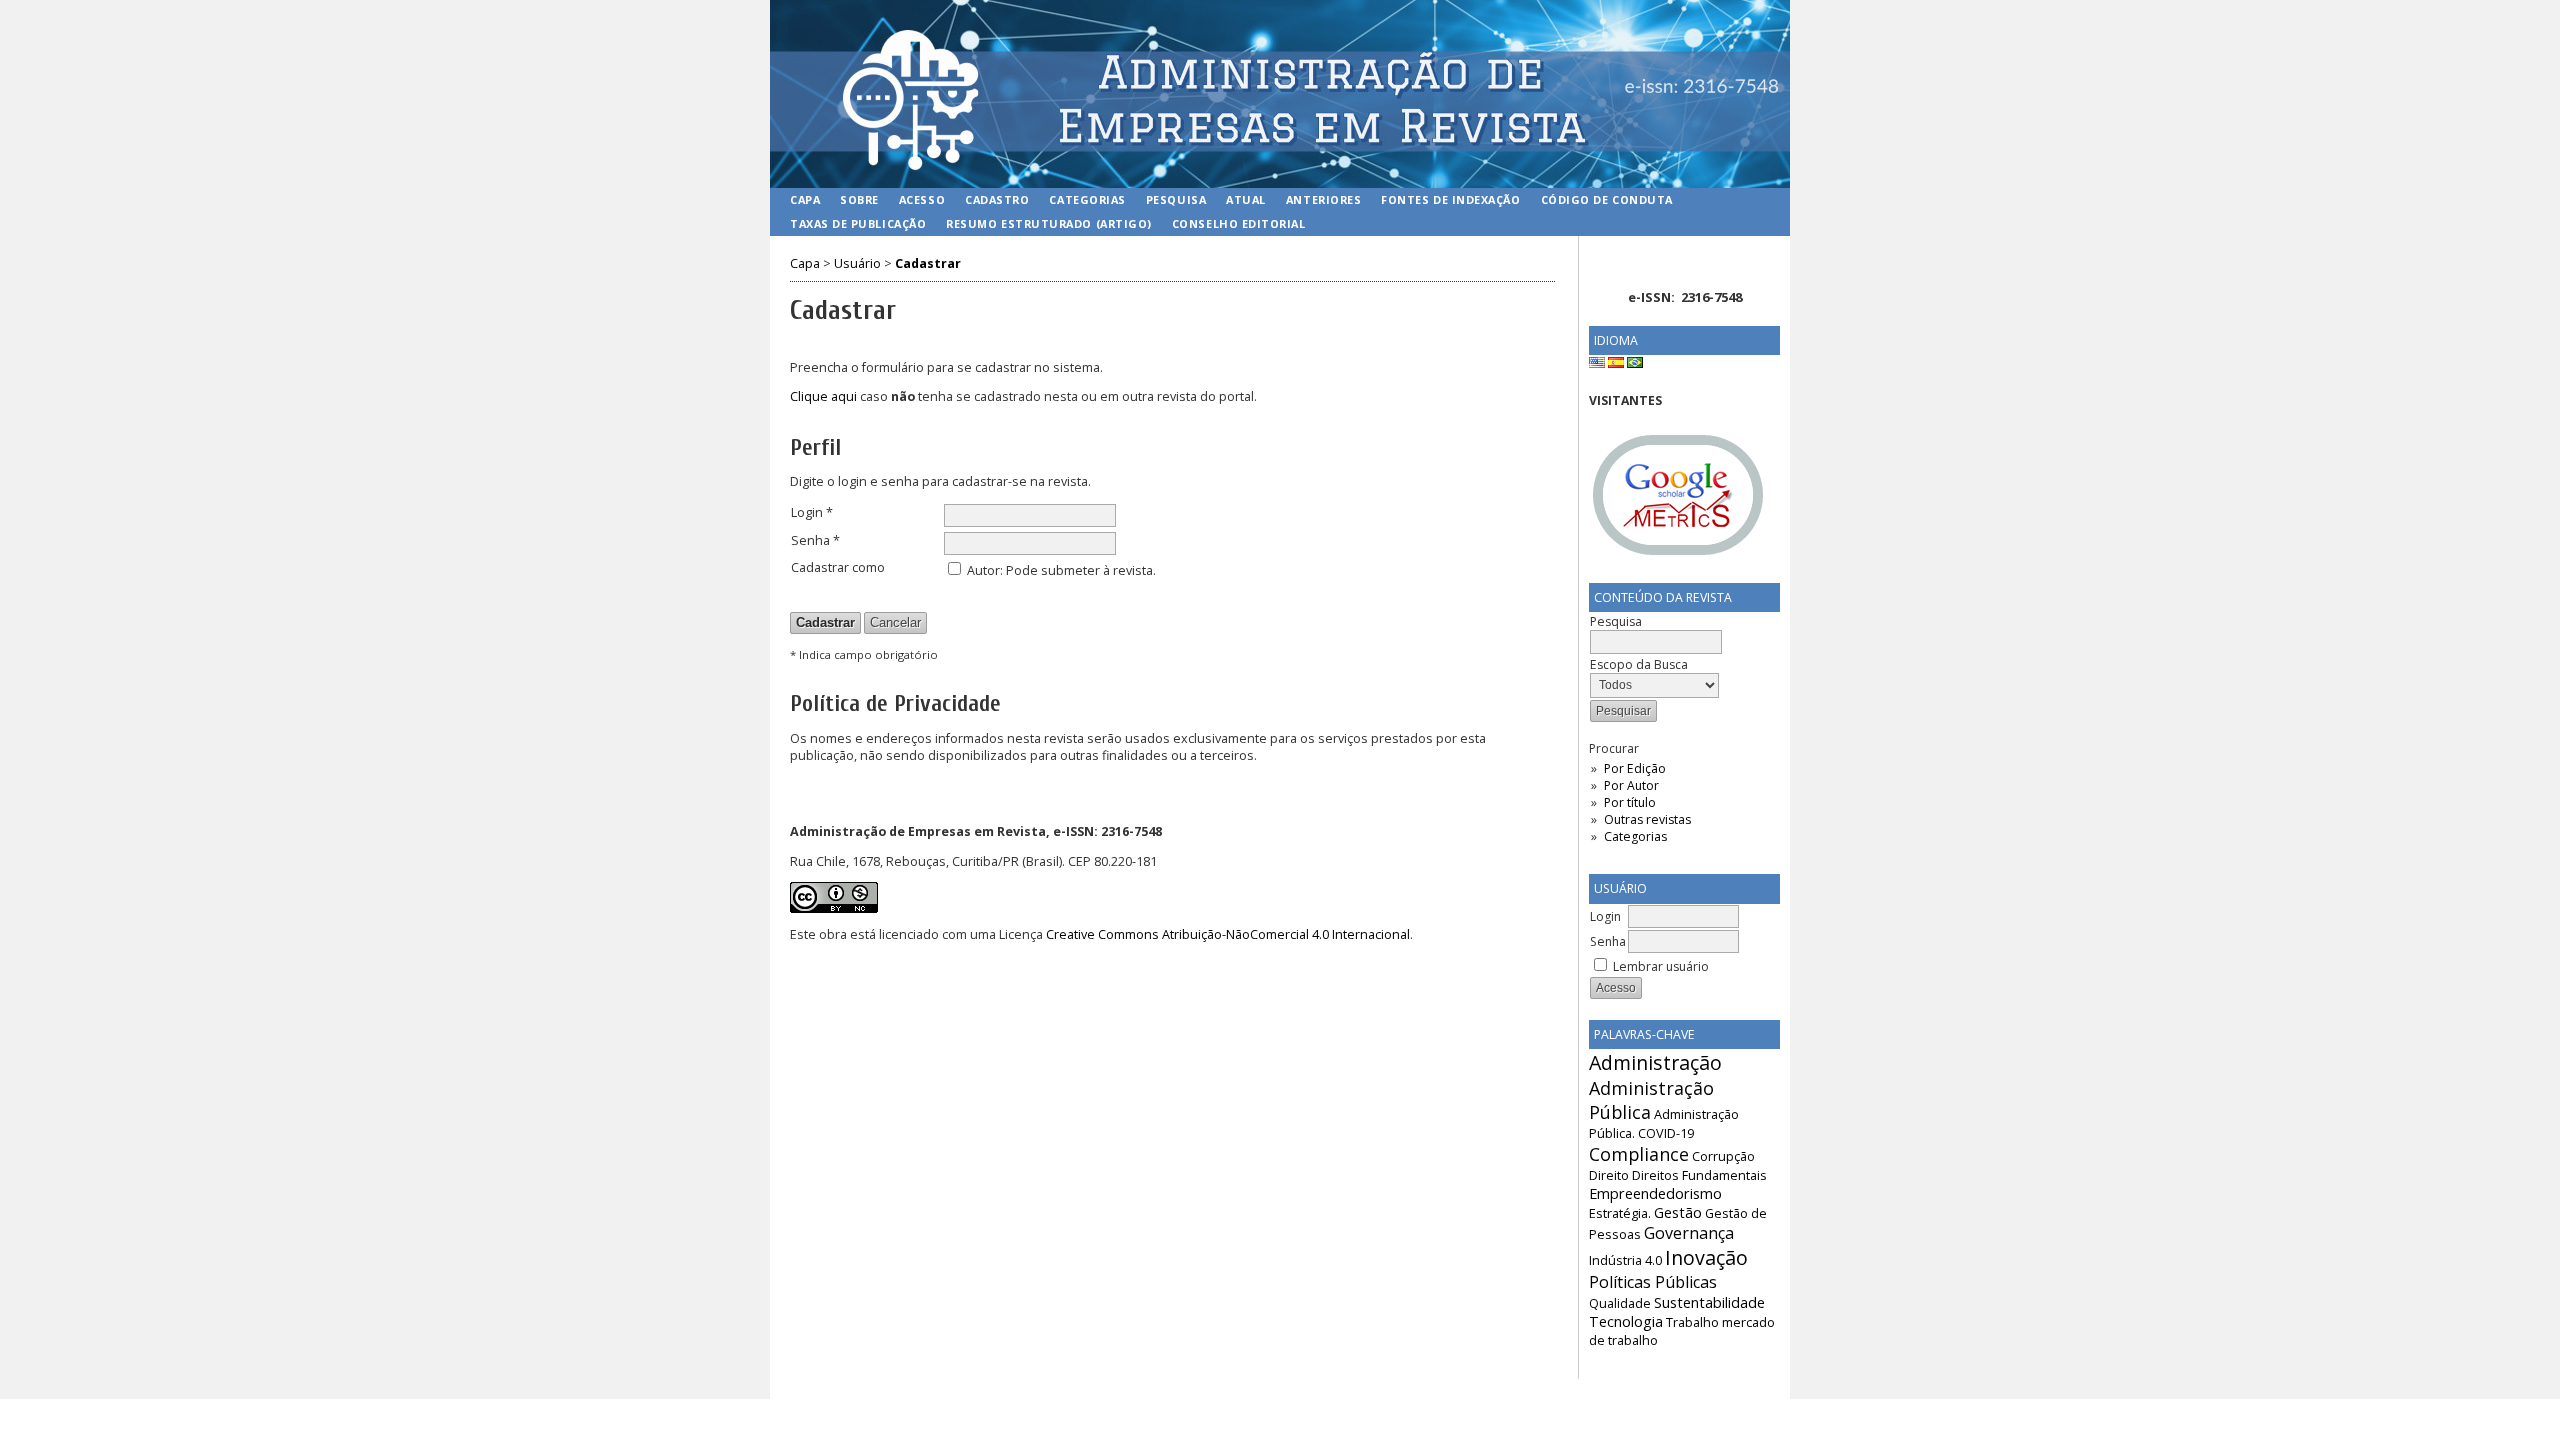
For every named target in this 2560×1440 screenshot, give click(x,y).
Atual (1246, 199)
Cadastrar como (838, 567)
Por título (1630, 802)
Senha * (815, 540)
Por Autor (1631, 785)
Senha (1608, 941)
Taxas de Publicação (858, 223)
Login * (812, 512)
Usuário (857, 263)
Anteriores (1323, 199)
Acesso (922, 199)
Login (1605, 916)
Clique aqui (823, 396)
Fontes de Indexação (1450, 199)
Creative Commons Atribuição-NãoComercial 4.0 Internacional (1228, 934)
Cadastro (997, 199)
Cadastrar (928, 263)
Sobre (859, 199)
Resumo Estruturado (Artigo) (1049, 223)
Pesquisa (1176, 199)
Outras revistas (1647, 819)
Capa (805, 199)
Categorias (1635, 836)
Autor (983, 570)
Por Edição (1635, 768)
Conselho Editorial (1239, 223)
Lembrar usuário (1661, 966)
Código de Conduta (1607, 199)
